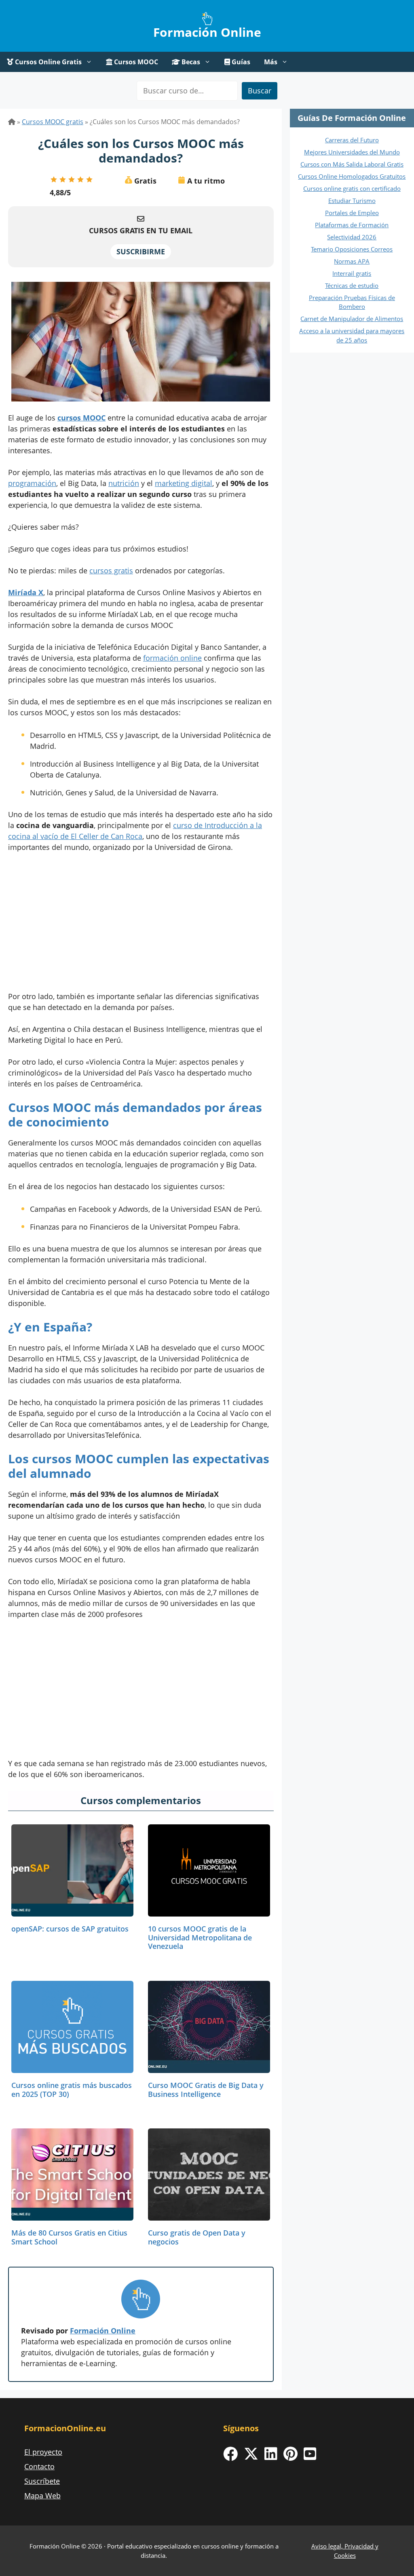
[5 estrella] (89, 180)
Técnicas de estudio (352, 285)
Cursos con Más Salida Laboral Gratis (352, 164)
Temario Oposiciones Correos (352, 249)
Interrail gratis (352, 273)
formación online (172, 658)
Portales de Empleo (352, 213)
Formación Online (207, 32)
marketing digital (184, 483)
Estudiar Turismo (352, 201)
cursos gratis (111, 571)
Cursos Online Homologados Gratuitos (352, 176)
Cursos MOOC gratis (53, 122)
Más (271, 62)
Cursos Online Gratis (48, 62)
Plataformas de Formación (352, 225)
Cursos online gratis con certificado (352, 188)
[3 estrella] (72, 180)
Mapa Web (42, 2496)
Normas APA (352, 261)
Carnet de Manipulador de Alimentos (352, 319)
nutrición (124, 483)
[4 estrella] (80, 180)
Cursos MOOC (135, 62)
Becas (190, 62)
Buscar (260, 91)
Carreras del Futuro (352, 140)
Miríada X (26, 592)
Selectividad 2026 (352, 237)
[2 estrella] (63, 180)
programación (32, 483)
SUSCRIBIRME (141, 251)
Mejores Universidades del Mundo (352, 152)
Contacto (39, 2466)
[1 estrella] (54, 180)
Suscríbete (42, 2481)
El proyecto (43, 2452)
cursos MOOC (81, 418)
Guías (240, 62)
